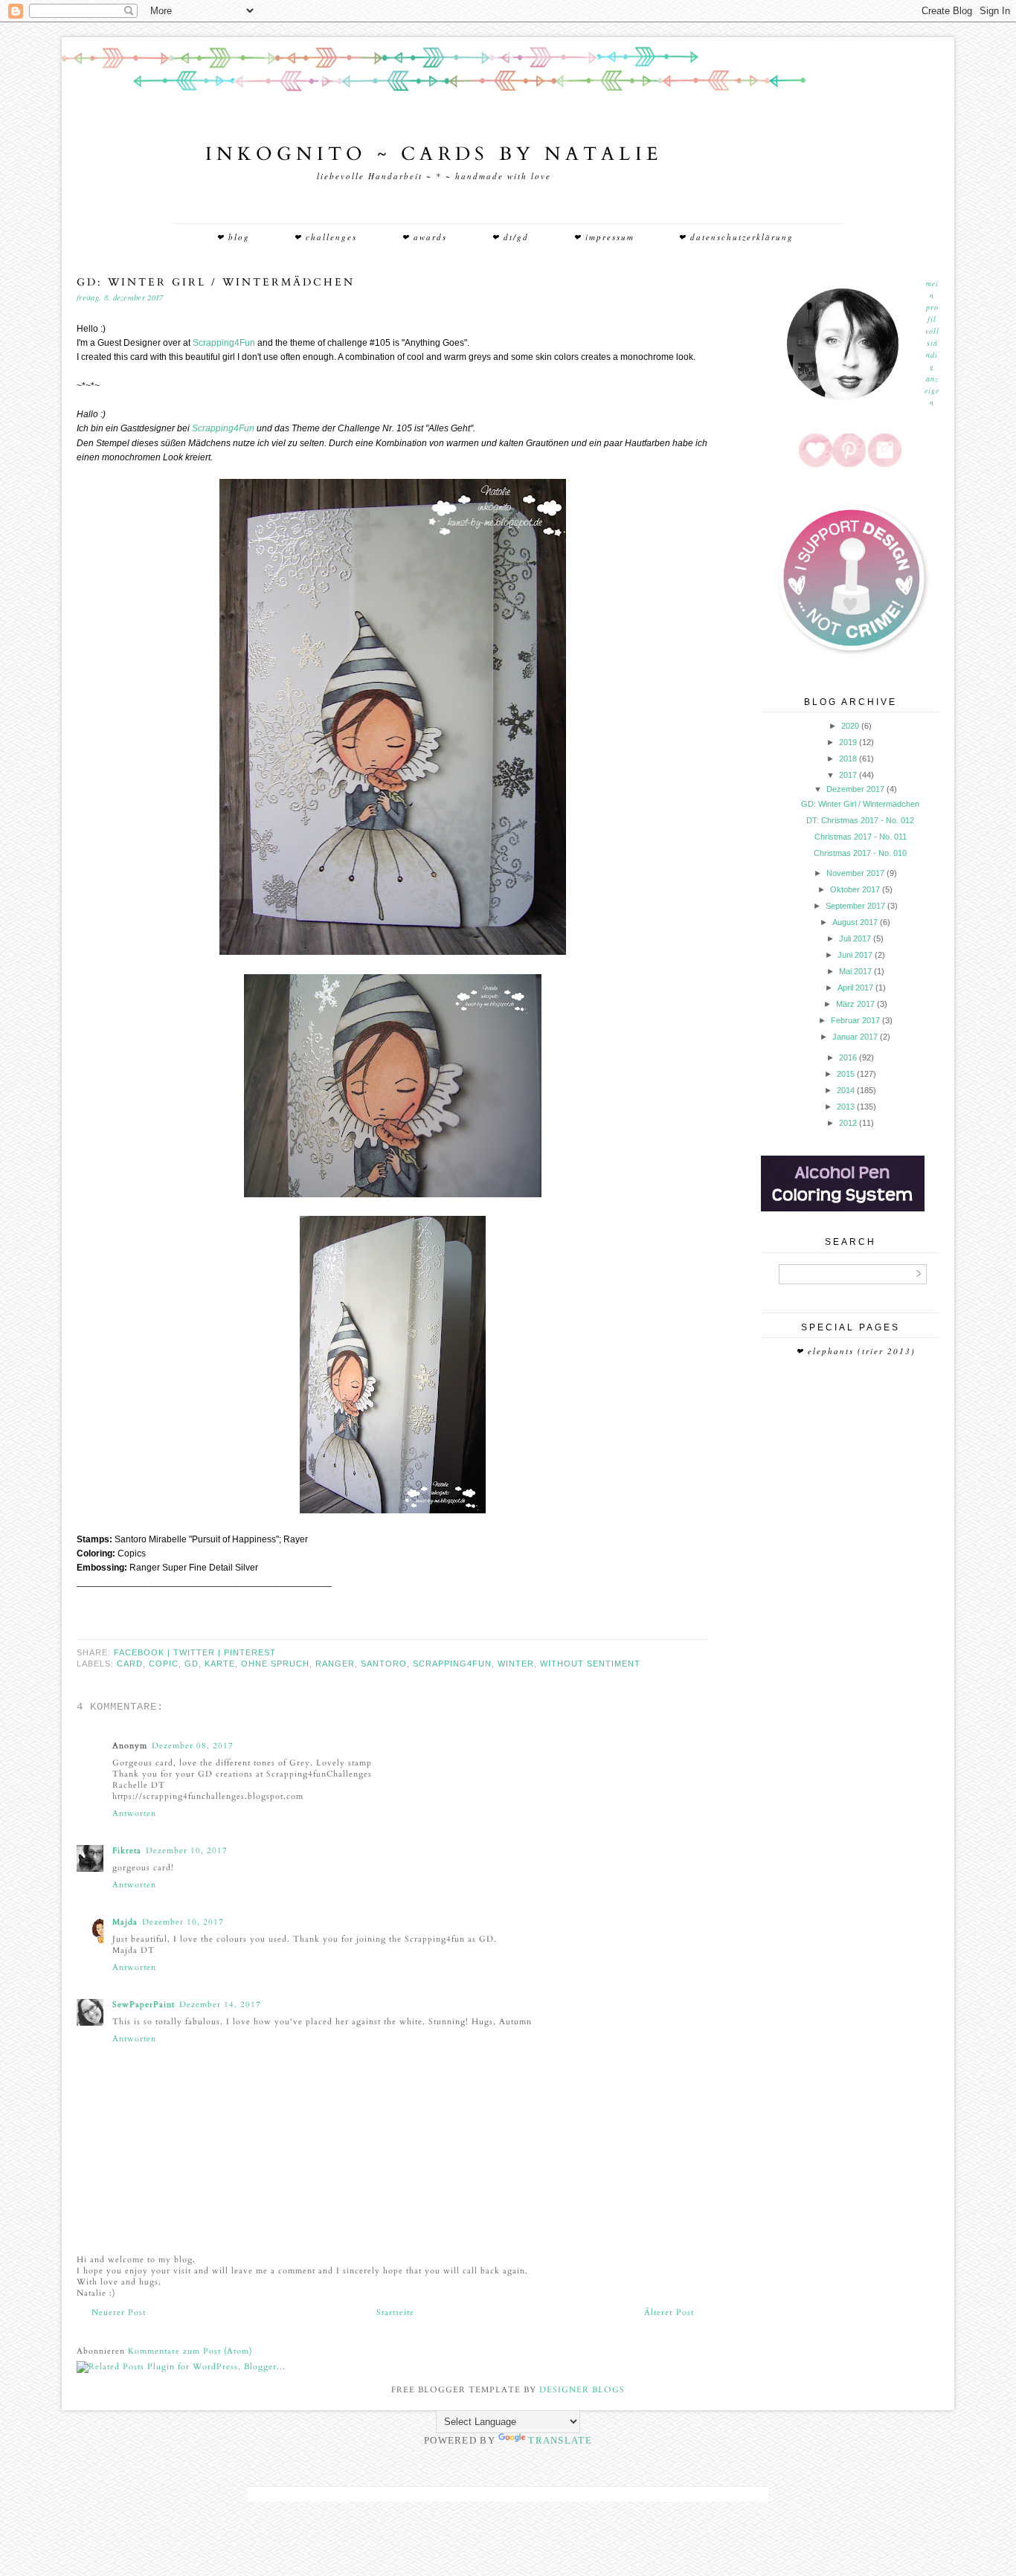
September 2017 (855, 906)
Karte (220, 1664)
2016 (848, 1057)
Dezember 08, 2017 (193, 1746)
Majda (125, 1922)
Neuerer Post (119, 2312)
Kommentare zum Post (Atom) (190, 2351)
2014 (846, 1090)
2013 (846, 1107)
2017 (848, 775)
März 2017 (855, 1004)
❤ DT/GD (510, 237)
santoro (384, 1664)
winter (516, 1664)
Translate (560, 2440)
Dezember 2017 (855, 789)
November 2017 (855, 873)
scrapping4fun (452, 1664)
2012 (848, 1123)
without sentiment (590, 1664)
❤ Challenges (325, 237)
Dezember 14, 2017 (220, 2005)
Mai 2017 (855, 971)
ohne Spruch (275, 1664)
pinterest (250, 1652)
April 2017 (855, 988)
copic (164, 1664)
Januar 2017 (855, 1037)
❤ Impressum (604, 237)
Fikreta (127, 1851)
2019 (848, 742)
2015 (846, 1074)
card (130, 1664)
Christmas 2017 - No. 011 (861, 837)
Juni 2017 (855, 955)
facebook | (144, 1652)
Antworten (134, 1813)
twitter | (199, 1652)
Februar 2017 (855, 1020)
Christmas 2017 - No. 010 (860, 853)
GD (192, 1664)
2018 (848, 759)
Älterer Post (669, 2312)
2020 (850, 726)
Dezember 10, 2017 (187, 1851)
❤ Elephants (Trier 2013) (856, 1351)
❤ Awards (424, 237)
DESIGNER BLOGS (582, 2390)
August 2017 (855, 922)
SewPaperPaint (144, 2005)
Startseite (395, 2312)
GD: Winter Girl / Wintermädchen (860, 804)
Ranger (335, 1664)
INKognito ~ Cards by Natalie (434, 154)
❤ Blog (233, 237)
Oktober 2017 (855, 889)
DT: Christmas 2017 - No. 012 (860, 820)
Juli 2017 (855, 938)
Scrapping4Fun (224, 343)
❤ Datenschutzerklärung (736, 237)
